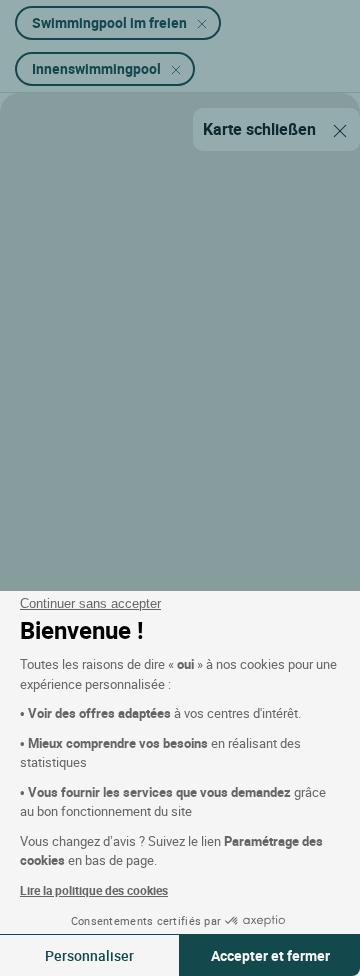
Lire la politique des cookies (94, 890)
